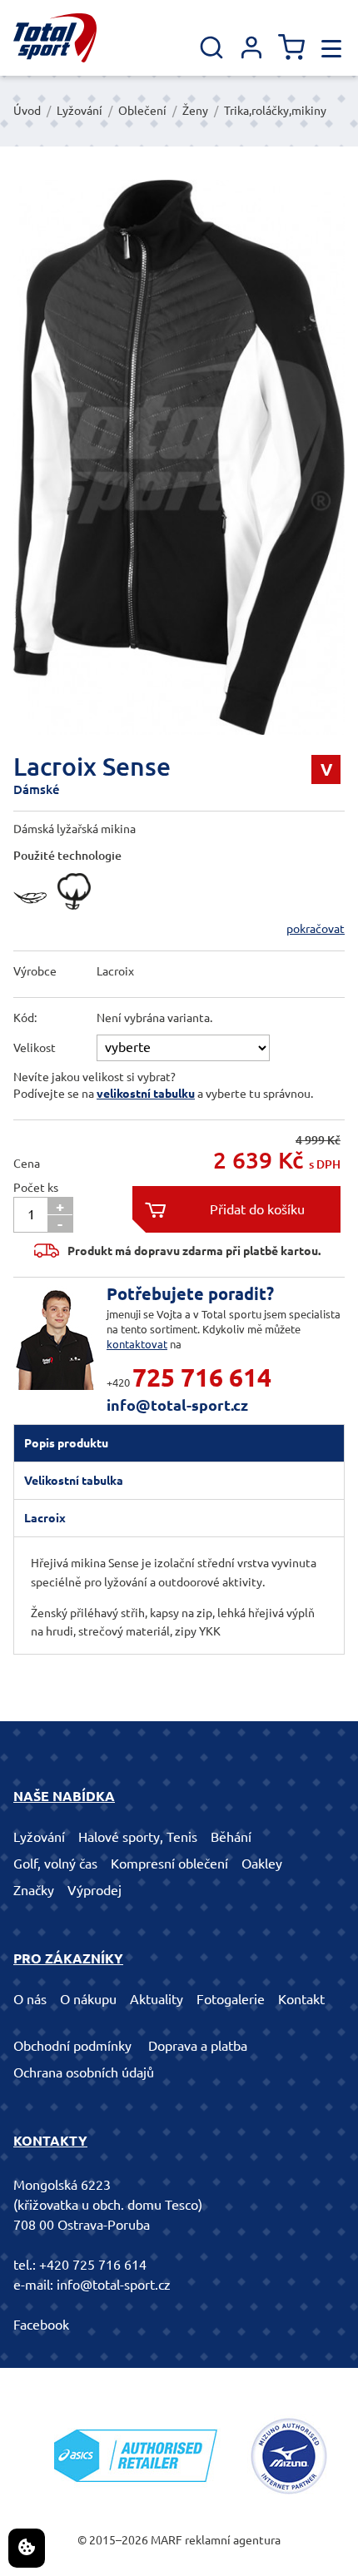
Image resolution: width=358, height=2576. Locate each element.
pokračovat (316, 929)
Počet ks (36, 1188)
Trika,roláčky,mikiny (275, 111)
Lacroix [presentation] (45, 1518)
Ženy (195, 111)
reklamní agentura (233, 2540)
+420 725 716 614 (93, 2265)
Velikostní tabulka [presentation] (74, 1481)
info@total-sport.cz (177, 1405)
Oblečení (142, 111)
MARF (167, 2540)
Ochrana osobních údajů (84, 2072)
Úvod (27, 111)
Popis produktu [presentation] (66, 1443)
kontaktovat (137, 1344)
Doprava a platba (198, 2046)
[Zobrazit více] (34, 914)
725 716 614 (202, 1377)
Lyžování (80, 111)
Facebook (41, 2325)
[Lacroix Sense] (179, 457)
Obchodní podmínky (72, 2046)
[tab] (179, 1443)
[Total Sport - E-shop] (55, 38)
